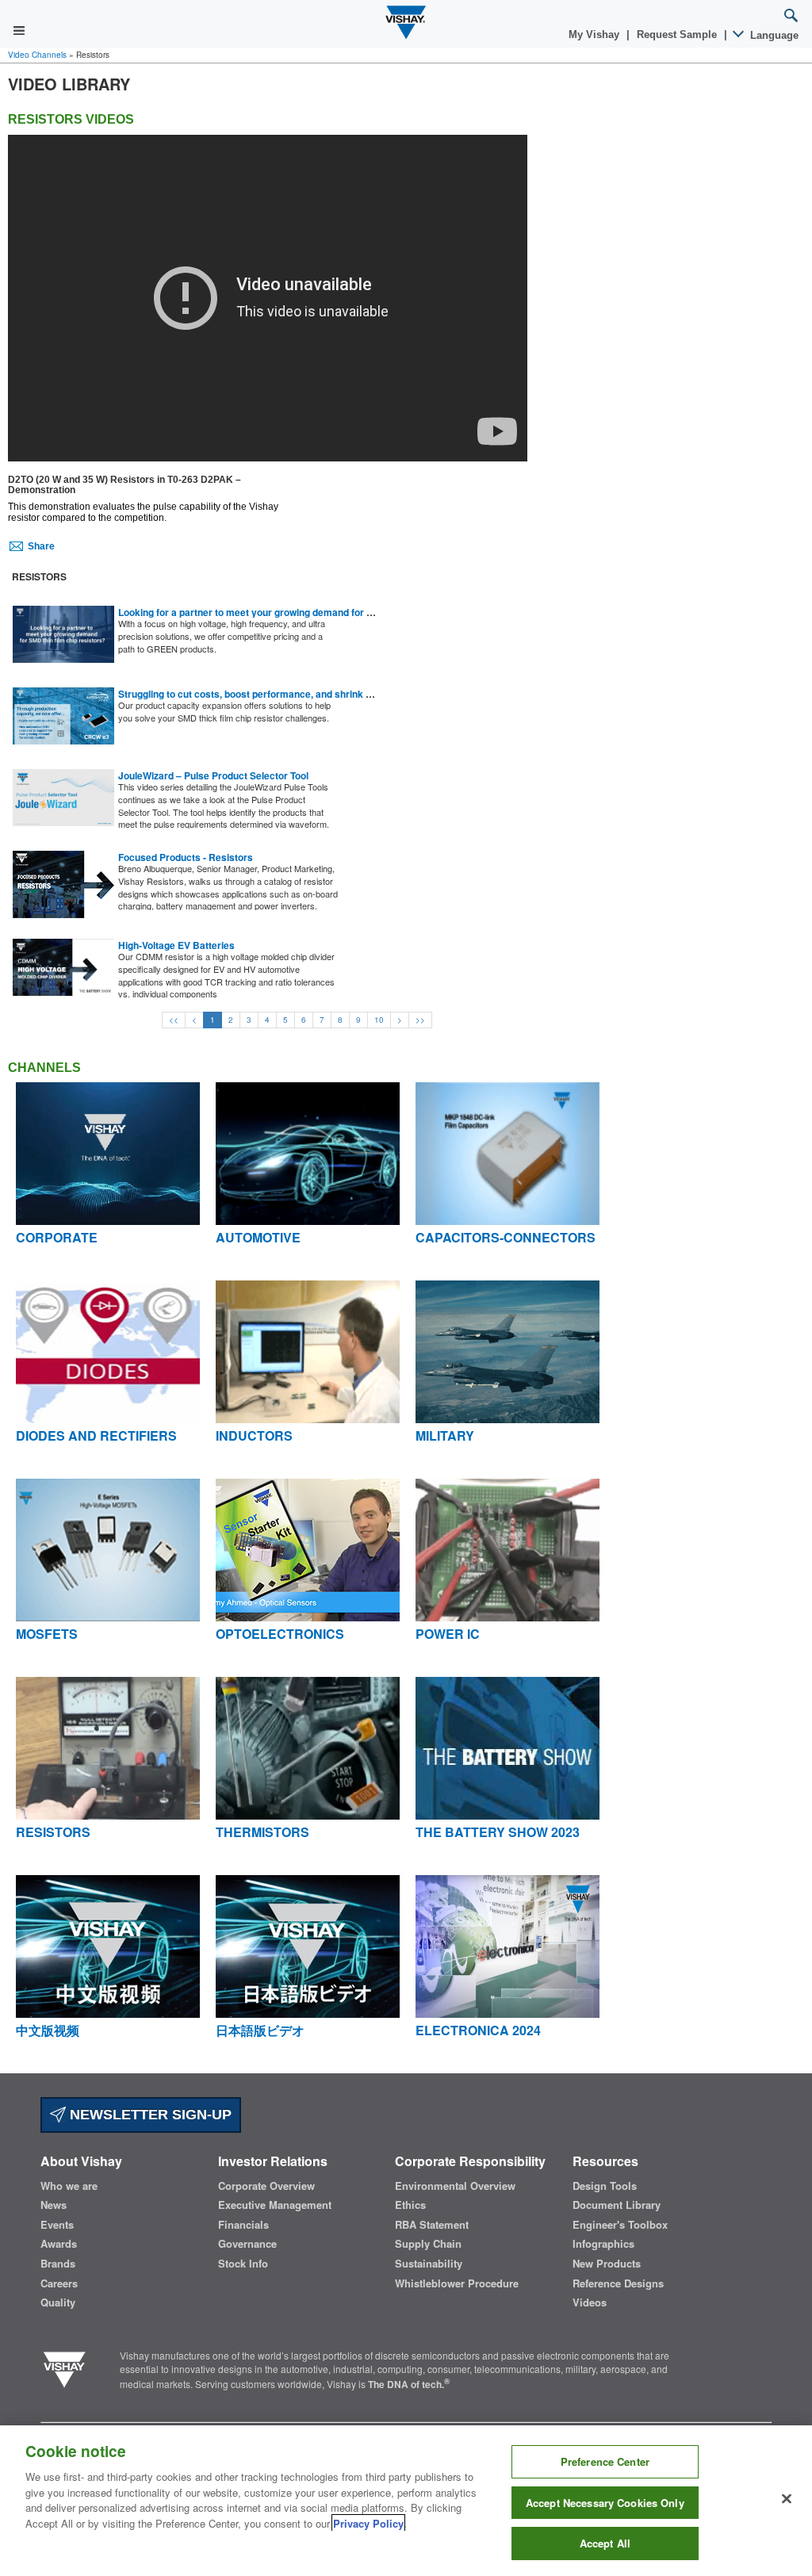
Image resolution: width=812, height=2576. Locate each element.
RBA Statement (432, 2225)
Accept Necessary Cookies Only (605, 2503)
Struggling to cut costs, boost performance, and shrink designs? (262, 694)
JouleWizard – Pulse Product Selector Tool (213, 775)
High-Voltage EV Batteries (176, 945)
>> (420, 1020)
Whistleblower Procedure (457, 2283)
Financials (243, 2225)
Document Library (617, 2205)
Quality (58, 2302)
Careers (59, 2283)
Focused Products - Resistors (186, 857)
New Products (607, 2264)
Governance (247, 2244)
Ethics (410, 2205)
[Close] (787, 2499)
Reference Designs (618, 2283)
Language (773, 35)
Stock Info (243, 2264)
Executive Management (275, 2205)
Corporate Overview (266, 2186)
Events (57, 2225)
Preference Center (605, 2461)
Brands (58, 2264)
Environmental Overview (455, 2186)
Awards (59, 2244)
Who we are (69, 2186)
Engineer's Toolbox (620, 2225)
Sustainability (429, 2264)
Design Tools (605, 2186)
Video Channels (37, 55)
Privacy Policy (368, 2523)
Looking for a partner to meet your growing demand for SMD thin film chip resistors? (307, 612)
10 (379, 1020)
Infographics (603, 2244)
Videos (590, 2302)
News (54, 2205)
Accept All (605, 2543)
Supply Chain (428, 2244)
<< (174, 1020)
